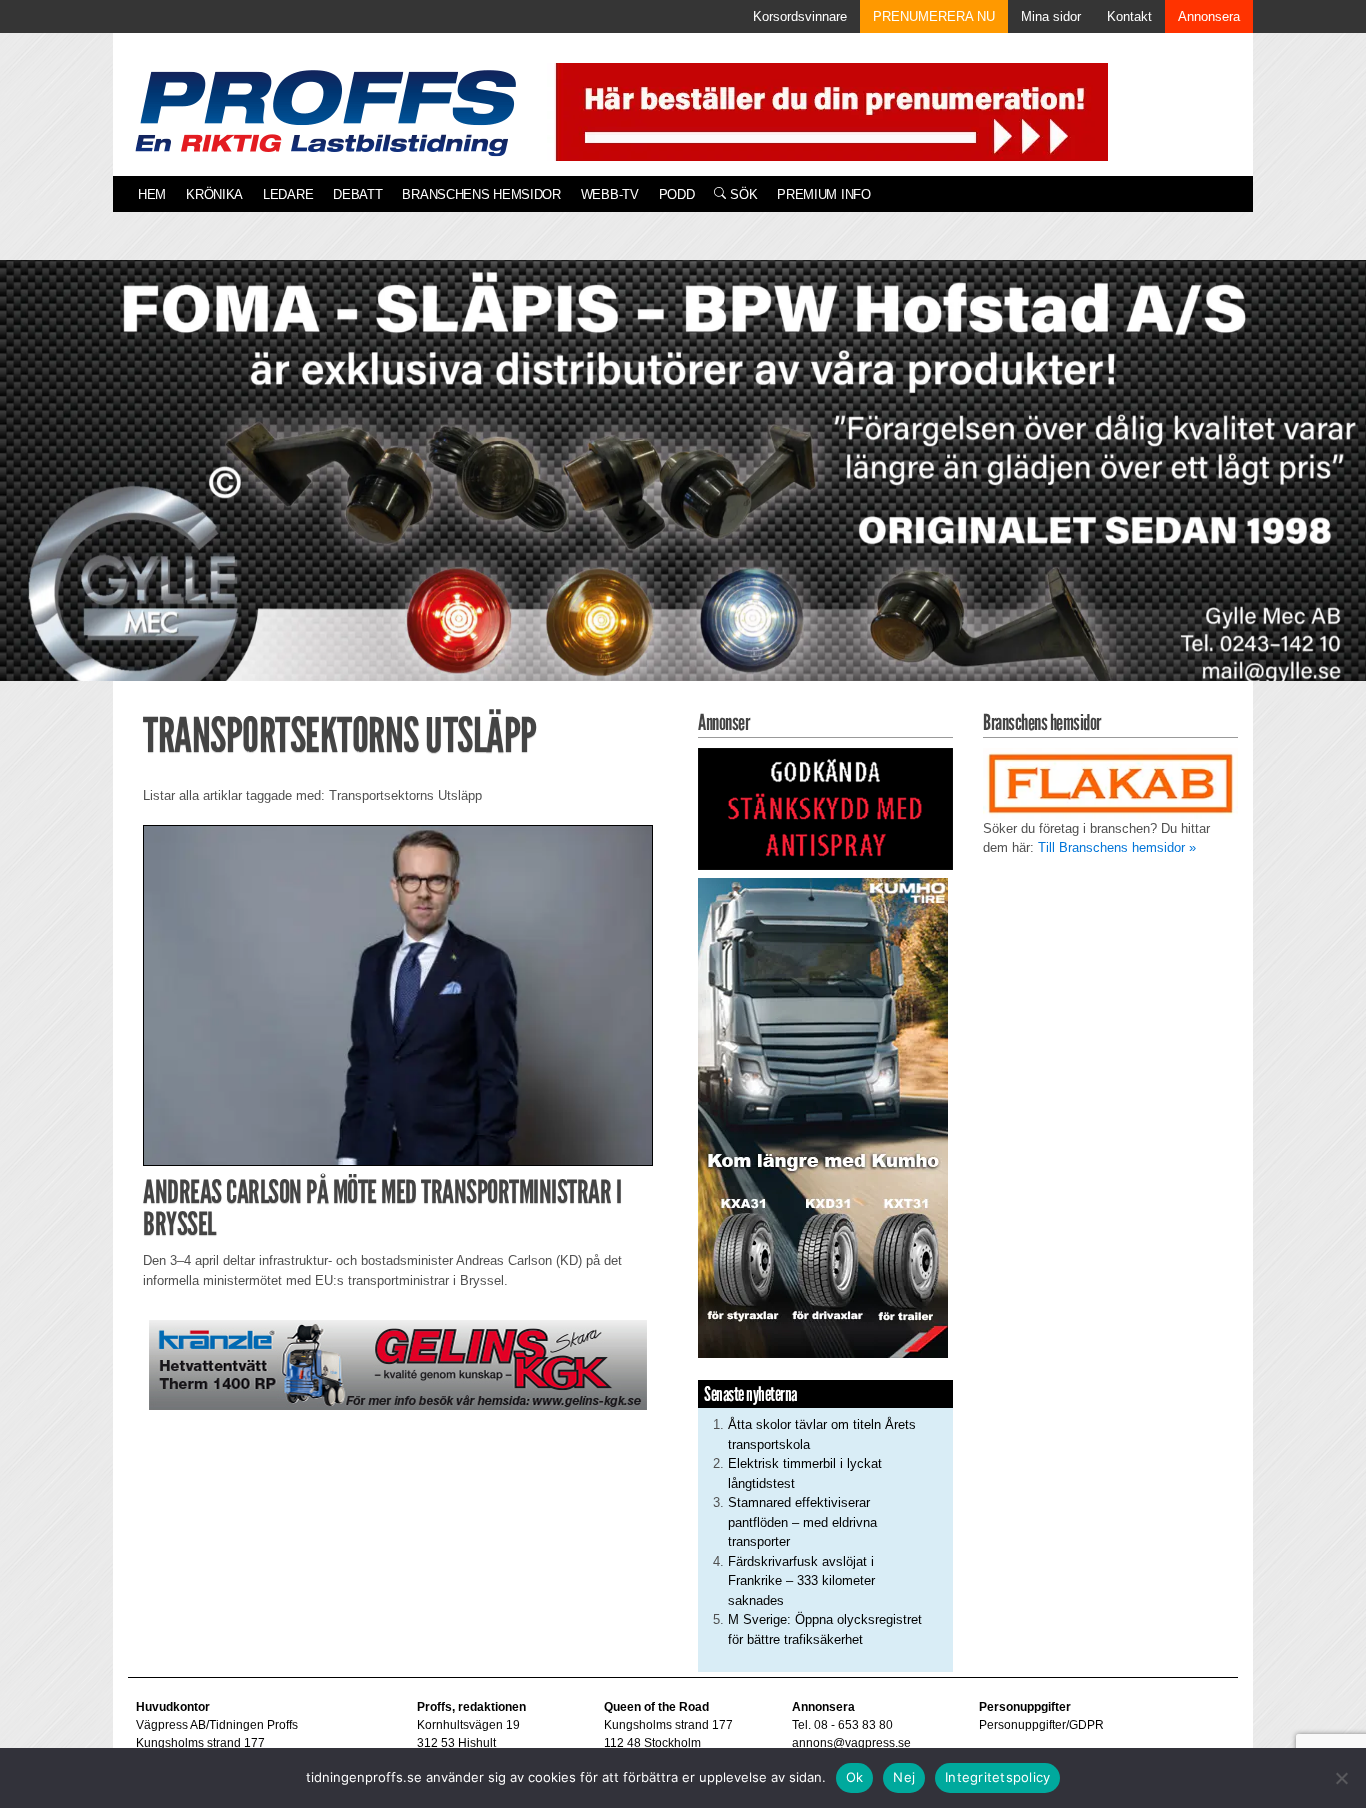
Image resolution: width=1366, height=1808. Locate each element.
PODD (677, 194)
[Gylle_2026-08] (683, 493)
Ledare (288, 194)
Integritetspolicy (997, 1777)
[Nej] (1341, 1778)
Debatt (357, 194)
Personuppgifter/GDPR (1041, 1725)
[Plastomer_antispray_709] (825, 807)
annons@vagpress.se (851, 1743)
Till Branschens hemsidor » (1117, 847)
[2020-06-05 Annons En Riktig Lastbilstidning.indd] (398, 1364)
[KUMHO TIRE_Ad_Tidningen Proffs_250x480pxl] (823, 1116)
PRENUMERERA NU (934, 16)
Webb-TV (610, 194)
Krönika (214, 194)
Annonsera (1209, 16)
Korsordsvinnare (800, 16)
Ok (855, 1777)
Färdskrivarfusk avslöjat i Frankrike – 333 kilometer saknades (801, 1581)
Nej (904, 1777)
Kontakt (1129, 16)
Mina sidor (1051, 16)
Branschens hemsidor (481, 194)
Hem (152, 194)
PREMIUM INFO (823, 194)
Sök (741, 194)
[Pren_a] (827, 110)
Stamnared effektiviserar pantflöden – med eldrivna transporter (802, 1522)
